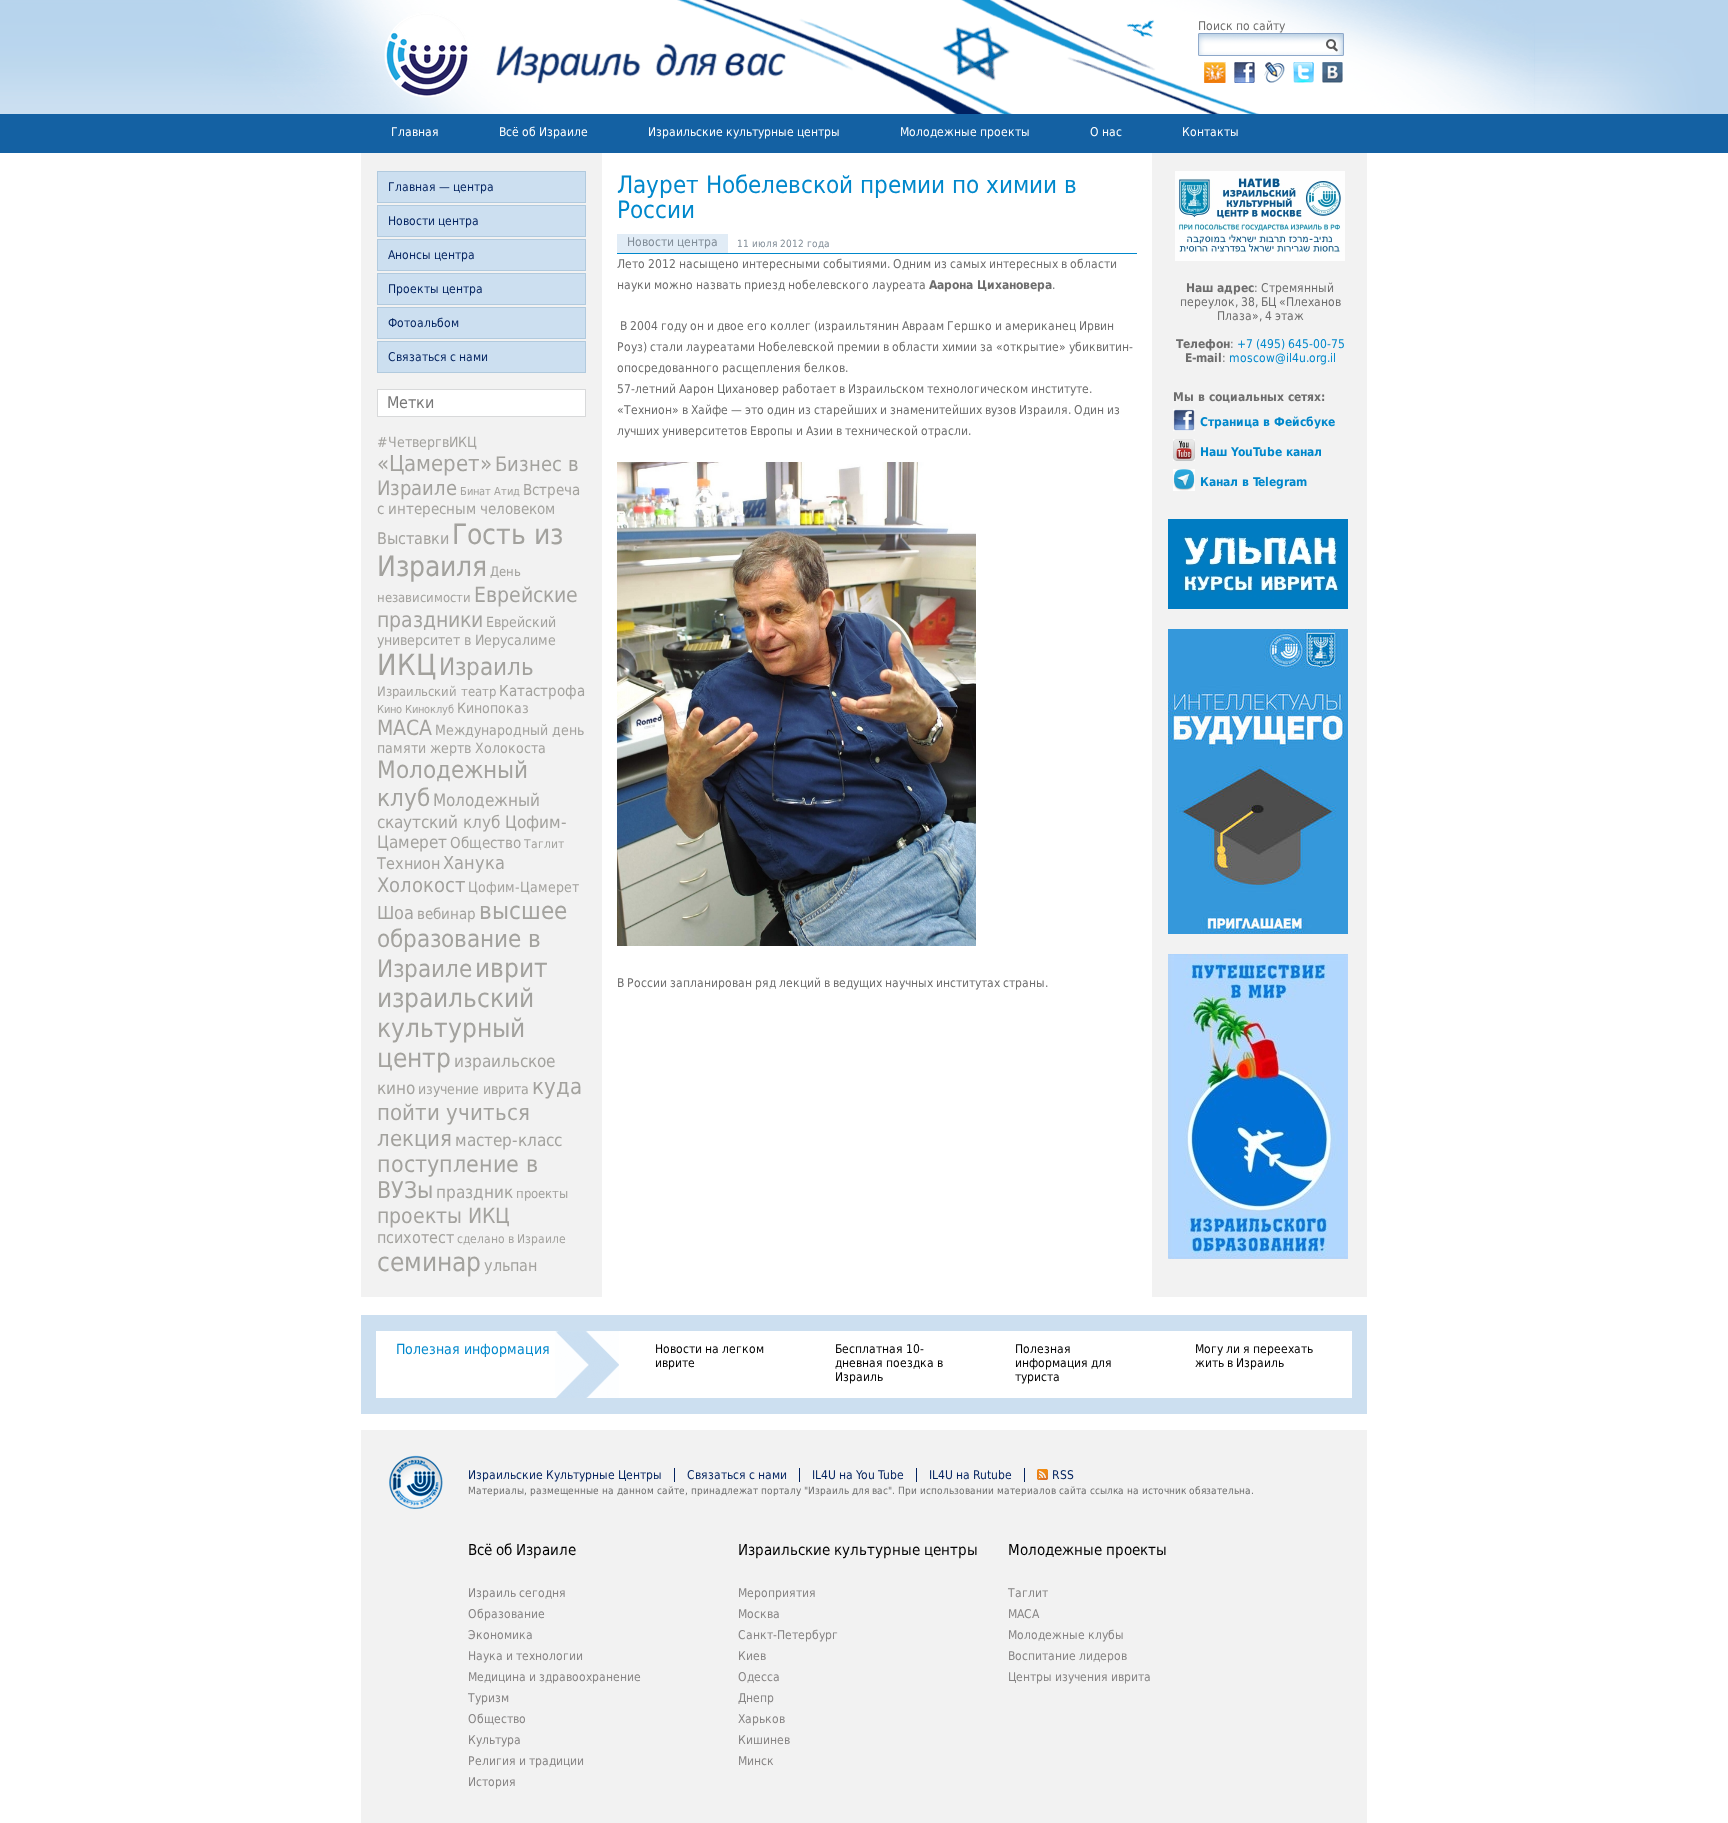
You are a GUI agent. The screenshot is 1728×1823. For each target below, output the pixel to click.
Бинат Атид (490, 491)
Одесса (759, 1677)
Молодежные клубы (1066, 1635)
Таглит (544, 844)
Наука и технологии (525, 1656)
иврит (511, 968)
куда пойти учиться (479, 1099)
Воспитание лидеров (1067, 1656)
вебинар (446, 914)
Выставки (413, 539)
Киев (752, 1656)
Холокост (421, 885)
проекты (542, 1193)
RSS (1063, 1475)
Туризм (488, 1698)
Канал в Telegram (1253, 482)
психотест (415, 1237)
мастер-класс (508, 1140)
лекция (414, 1138)
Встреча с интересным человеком (478, 499)
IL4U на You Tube (858, 1475)
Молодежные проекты (965, 132)
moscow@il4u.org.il (1282, 358)
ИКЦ (406, 665)
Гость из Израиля (470, 550)
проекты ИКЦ (443, 1215)
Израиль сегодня (517, 1593)
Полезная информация (473, 1349)
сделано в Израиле (511, 1239)
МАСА (404, 728)
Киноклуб (429, 709)
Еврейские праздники (477, 607)
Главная (415, 132)
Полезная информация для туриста (1063, 1363)
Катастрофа (542, 691)
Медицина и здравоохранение (554, 1677)
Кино (389, 709)
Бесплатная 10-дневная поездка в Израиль (889, 1363)
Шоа (395, 913)
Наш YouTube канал (1261, 452)
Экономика (500, 1635)
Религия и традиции (526, 1761)
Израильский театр (436, 691)
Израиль (486, 667)
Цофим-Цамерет (523, 887)
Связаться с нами (438, 357)
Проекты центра (435, 289)
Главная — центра (441, 187)
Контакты (1210, 132)
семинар (429, 1262)
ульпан (510, 1265)
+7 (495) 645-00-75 (1291, 344)
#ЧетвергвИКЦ (427, 442)
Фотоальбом (423, 323)
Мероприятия (777, 1593)
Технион (408, 863)
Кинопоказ (493, 708)
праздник (474, 1192)
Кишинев (764, 1740)
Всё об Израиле (543, 132)
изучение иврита (473, 1089)
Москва (759, 1614)
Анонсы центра (431, 255)
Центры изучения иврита (1079, 1677)
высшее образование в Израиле (472, 940)
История (492, 1782)
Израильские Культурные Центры (565, 1475)
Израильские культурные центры (744, 132)
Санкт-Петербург (788, 1635)
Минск (756, 1761)
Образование (506, 1614)
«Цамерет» (434, 463)
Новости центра (433, 221)
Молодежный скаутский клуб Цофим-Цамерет (472, 821)
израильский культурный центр (455, 1028)
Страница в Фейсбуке (1267, 422)
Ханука (474, 862)
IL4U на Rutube (970, 1475)
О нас (1106, 132)
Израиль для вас (573, 57)
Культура (494, 1740)
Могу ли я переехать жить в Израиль (1254, 1356)
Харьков (761, 1719)
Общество (485, 843)
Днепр (756, 1698)
